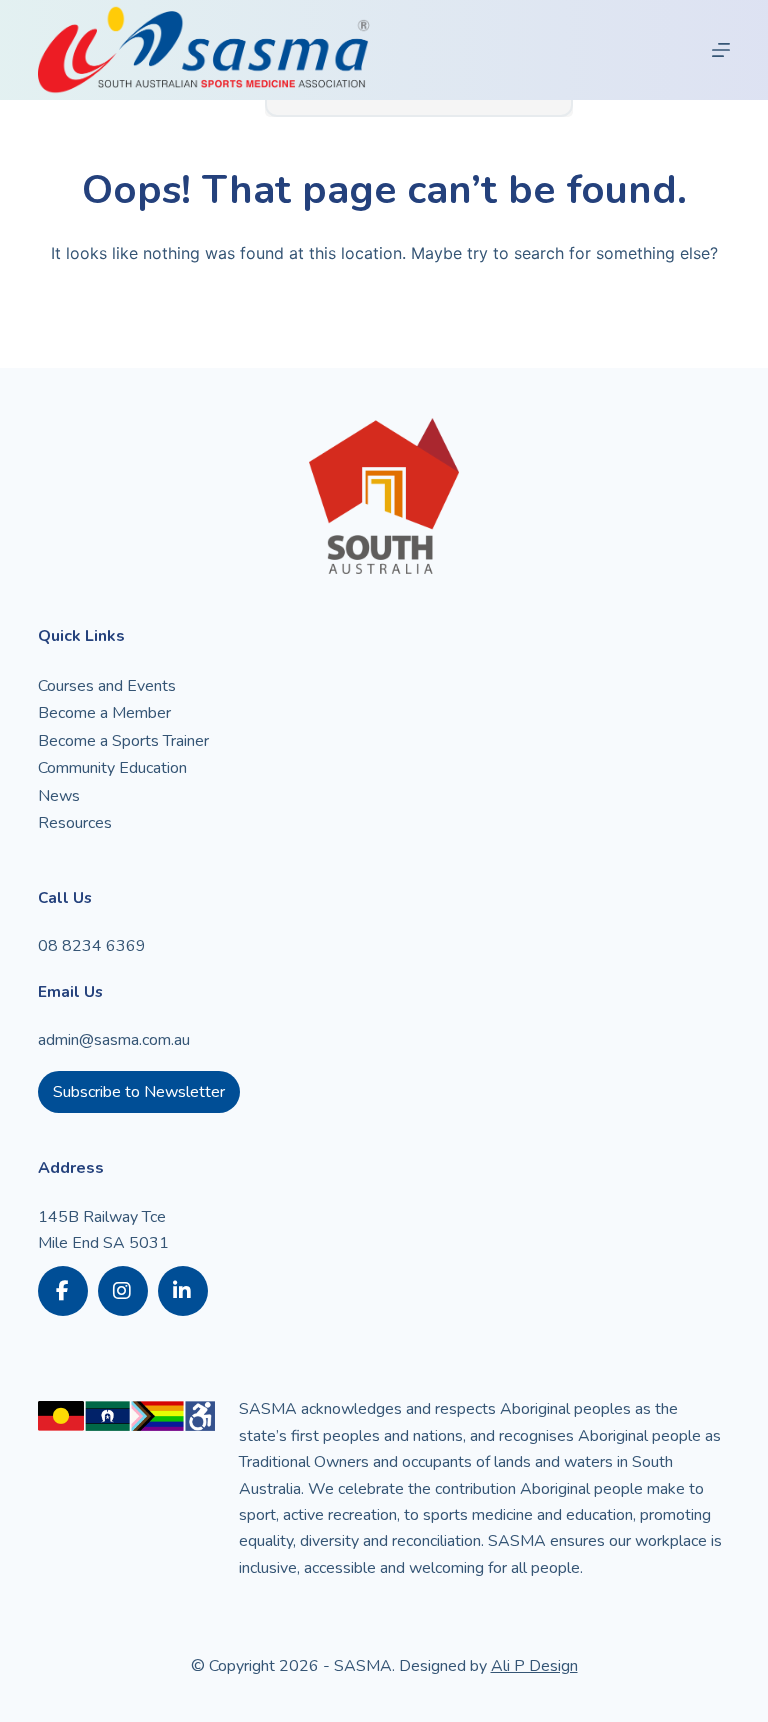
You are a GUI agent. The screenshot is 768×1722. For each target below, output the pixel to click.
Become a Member (104, 713)
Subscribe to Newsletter (139, 1092)
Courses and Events (107, 686)
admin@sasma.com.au (114, 1040)
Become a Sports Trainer (123, 741)
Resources (75, 823)
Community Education (112, 768)
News (59, 796)
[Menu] (721, 50)
